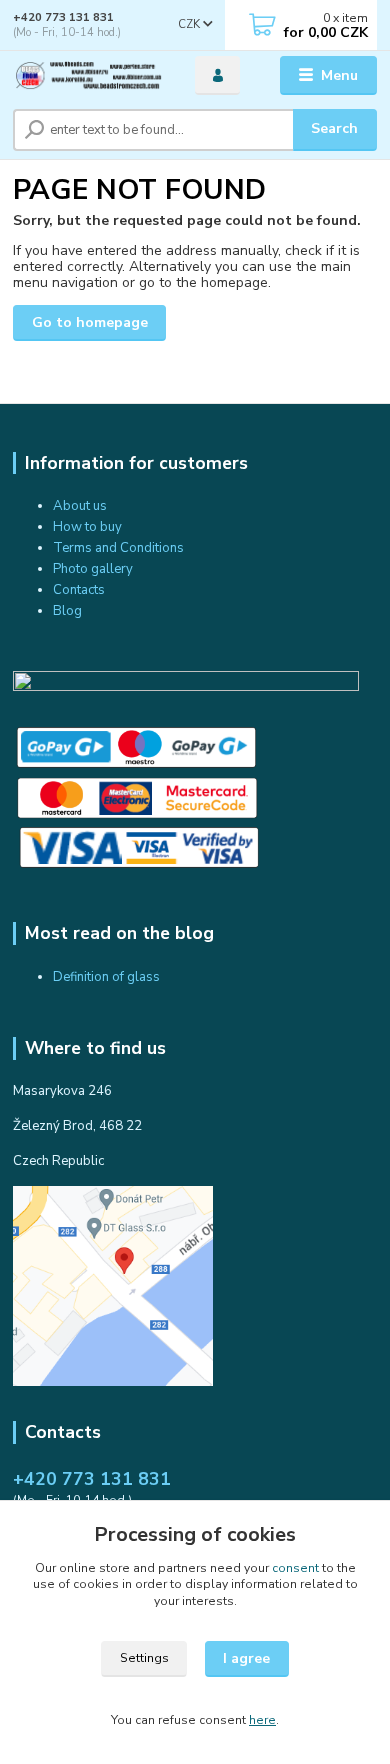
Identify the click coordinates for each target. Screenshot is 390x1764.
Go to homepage (90, 322)
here (262, 1720)
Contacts (79, 590)
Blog (67, 611)
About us (80, 506)
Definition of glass (106, 977)
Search (334, 128)
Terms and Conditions (118, 548)
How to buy (87, 527)
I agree (246, 1658)
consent (295, 1568)
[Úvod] (89, 75)
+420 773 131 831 (63, 17)
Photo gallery (93, 569)
